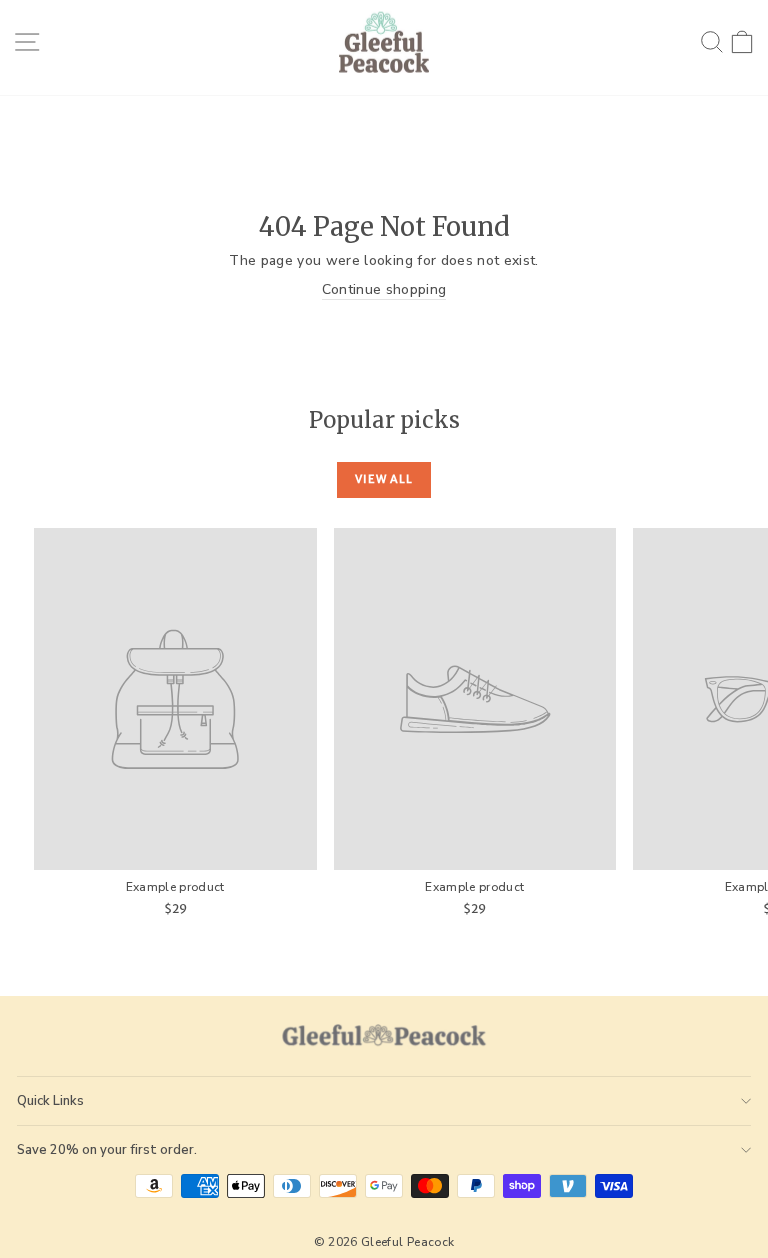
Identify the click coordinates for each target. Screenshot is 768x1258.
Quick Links (50, 1101)
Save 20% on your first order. (107, 1150)
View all (384, 479)
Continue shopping (384, 289)
